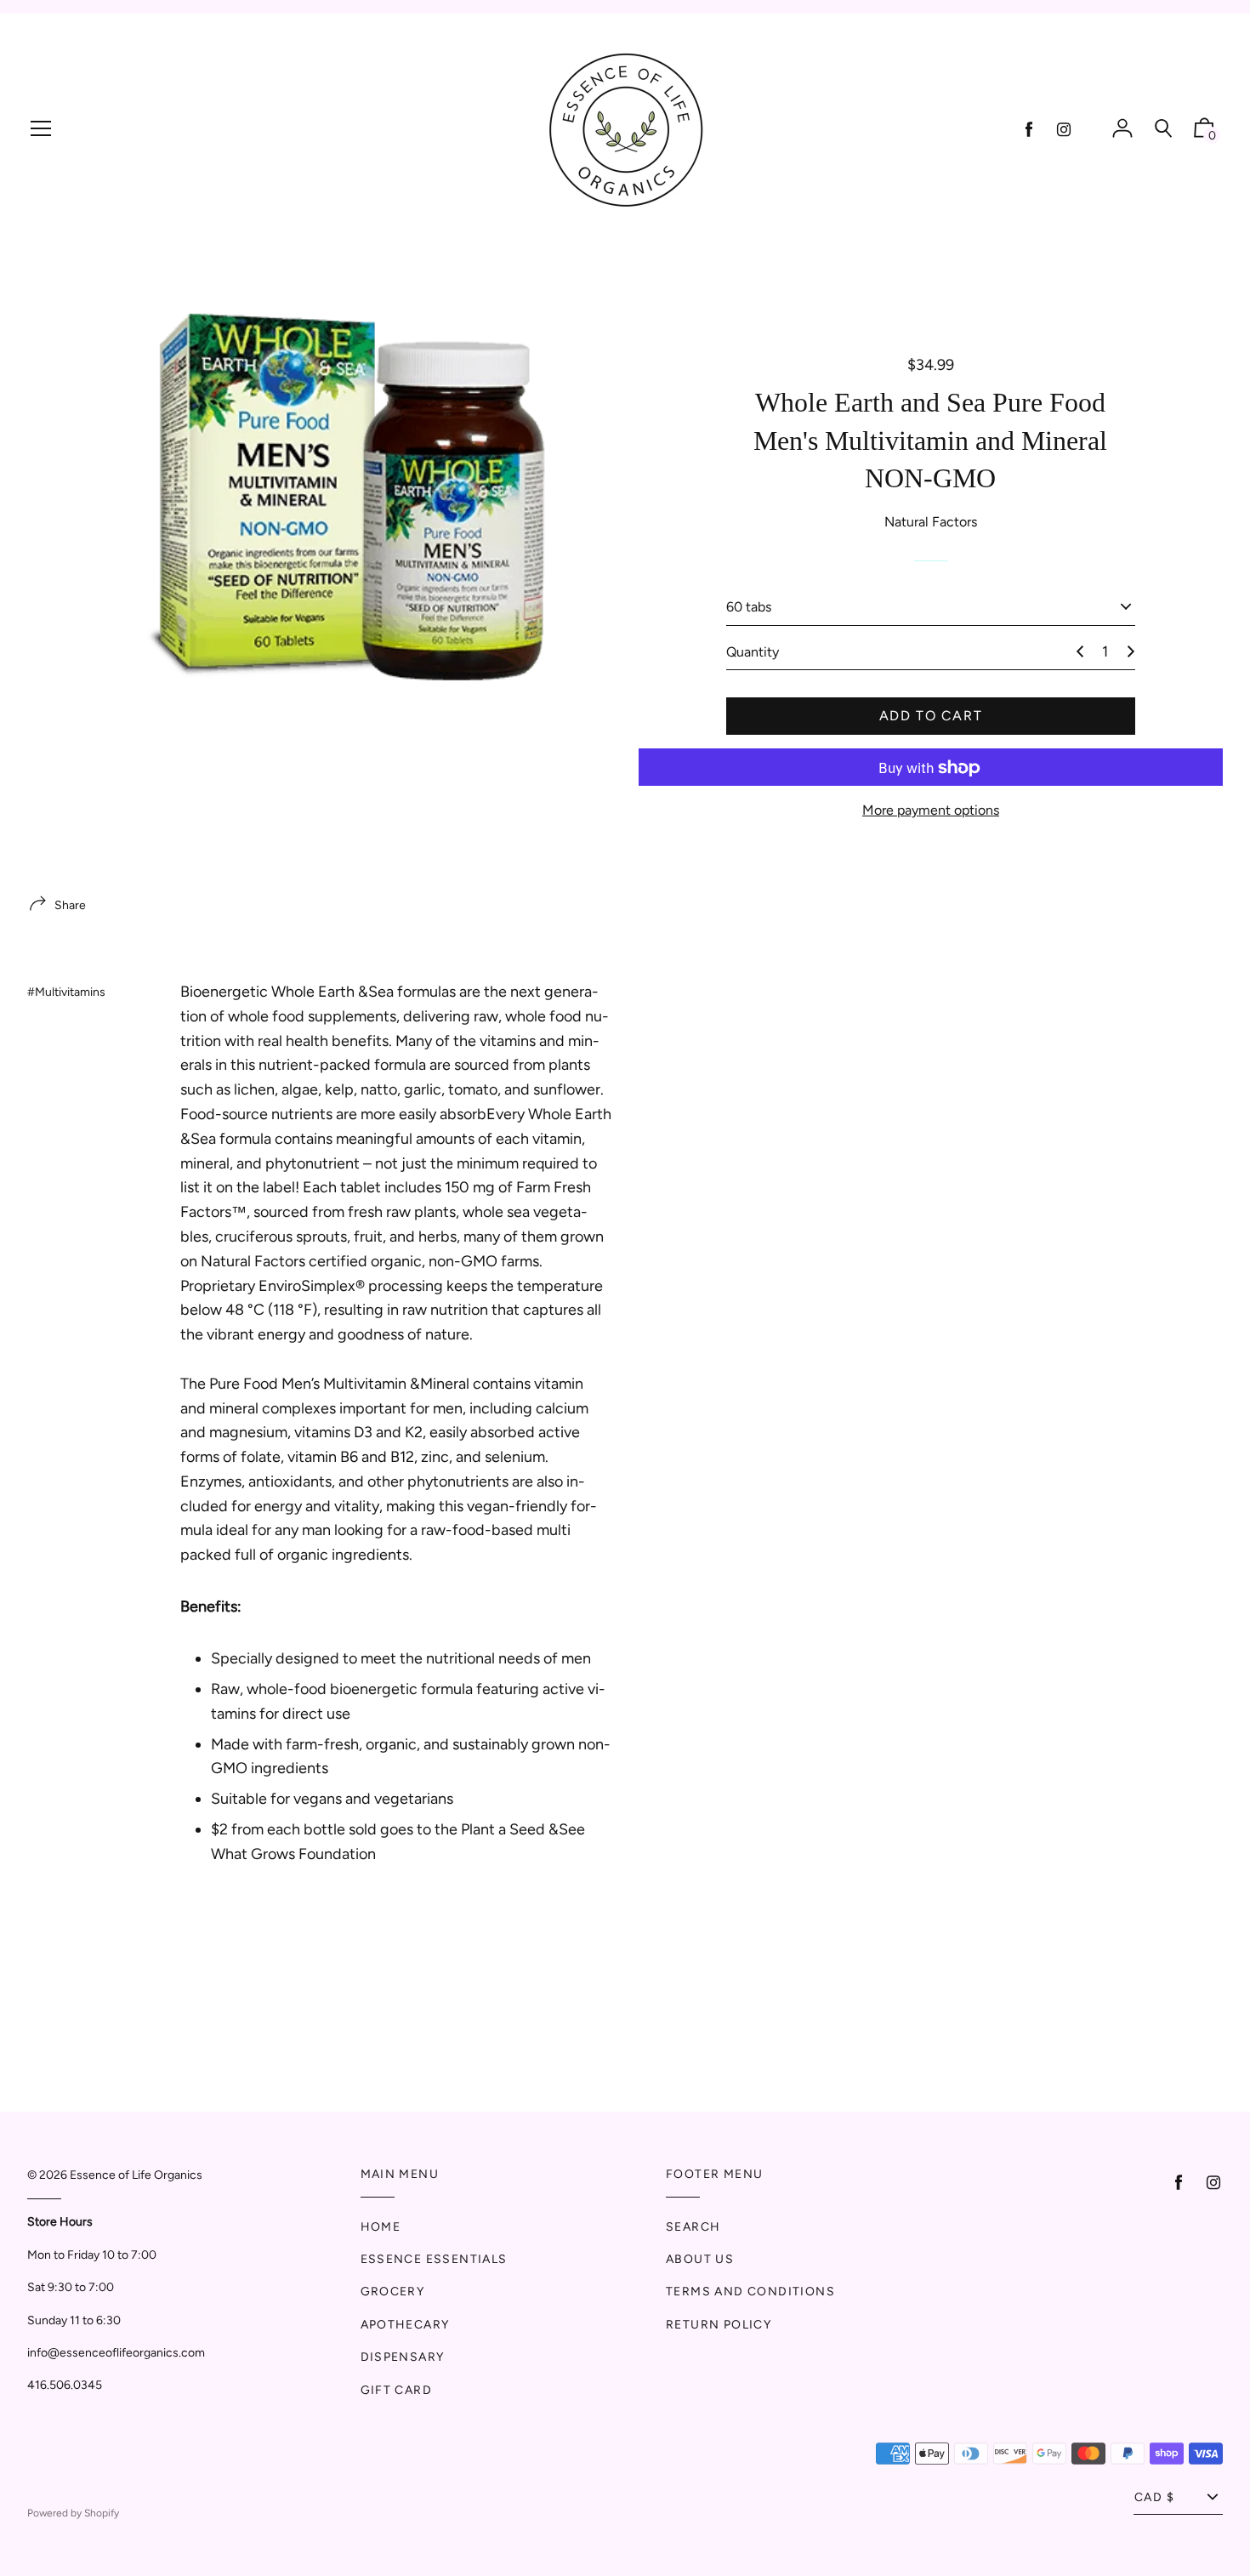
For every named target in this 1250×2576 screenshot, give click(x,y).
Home (381, 2227)
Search (693, 2227)
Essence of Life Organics (136, 2175)
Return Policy (719, 2325)
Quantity (753, 652)
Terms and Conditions (750, 2292)
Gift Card (397, 2390)
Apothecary (405, 2325)
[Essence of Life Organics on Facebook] (1029, 130)
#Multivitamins (66, 992)
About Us (700, 2259)
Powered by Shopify (73, 2513)
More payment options (931, 811)
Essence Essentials (434, 2259)
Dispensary (403, 2357)
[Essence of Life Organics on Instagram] (1064, 130)
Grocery (393, 2292)
